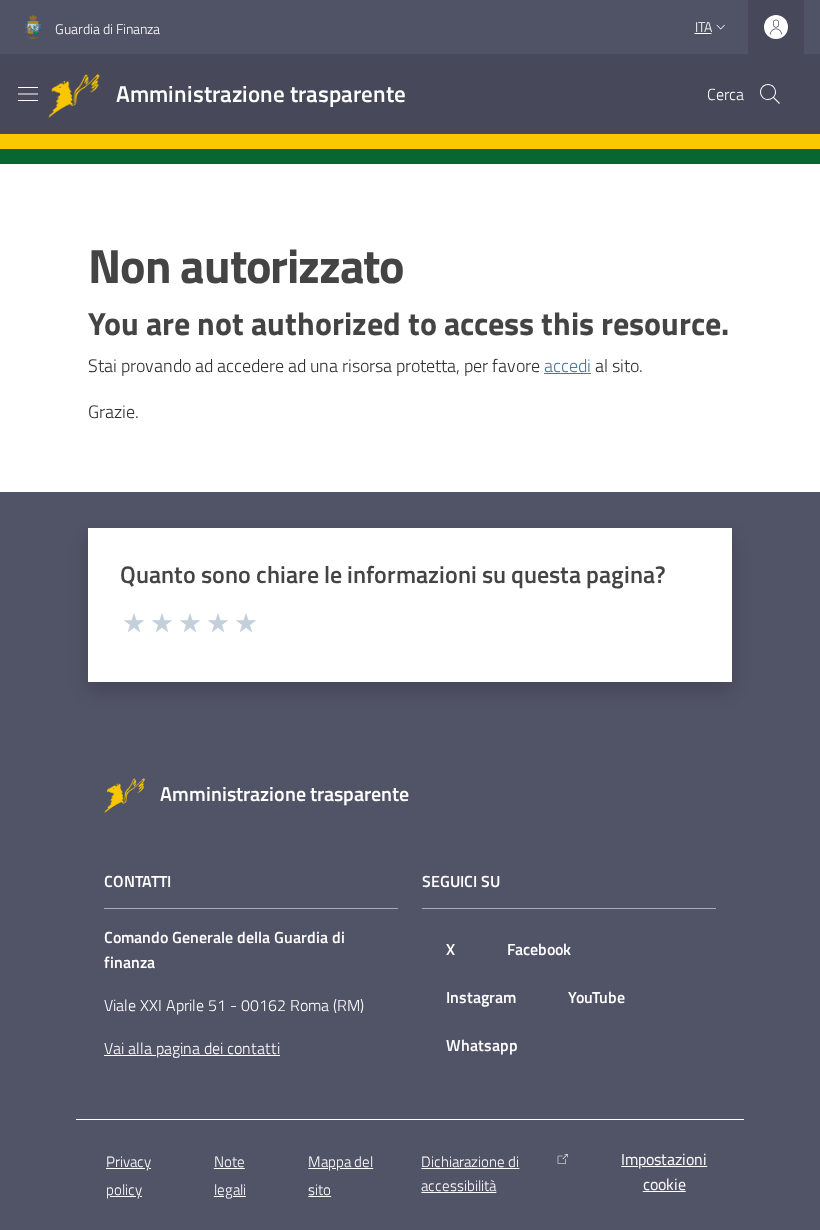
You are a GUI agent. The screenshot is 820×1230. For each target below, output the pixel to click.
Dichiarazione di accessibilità (470, 1173)
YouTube (596, 997)
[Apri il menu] (28, 94)
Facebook (539, 949)
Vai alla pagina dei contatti (192, 1048)
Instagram (481, 997)
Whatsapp (482, 1045)
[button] (770, 94)
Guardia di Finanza (107, 28)
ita (703, 26)
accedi (567, 365)
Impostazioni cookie (664, 1171)
